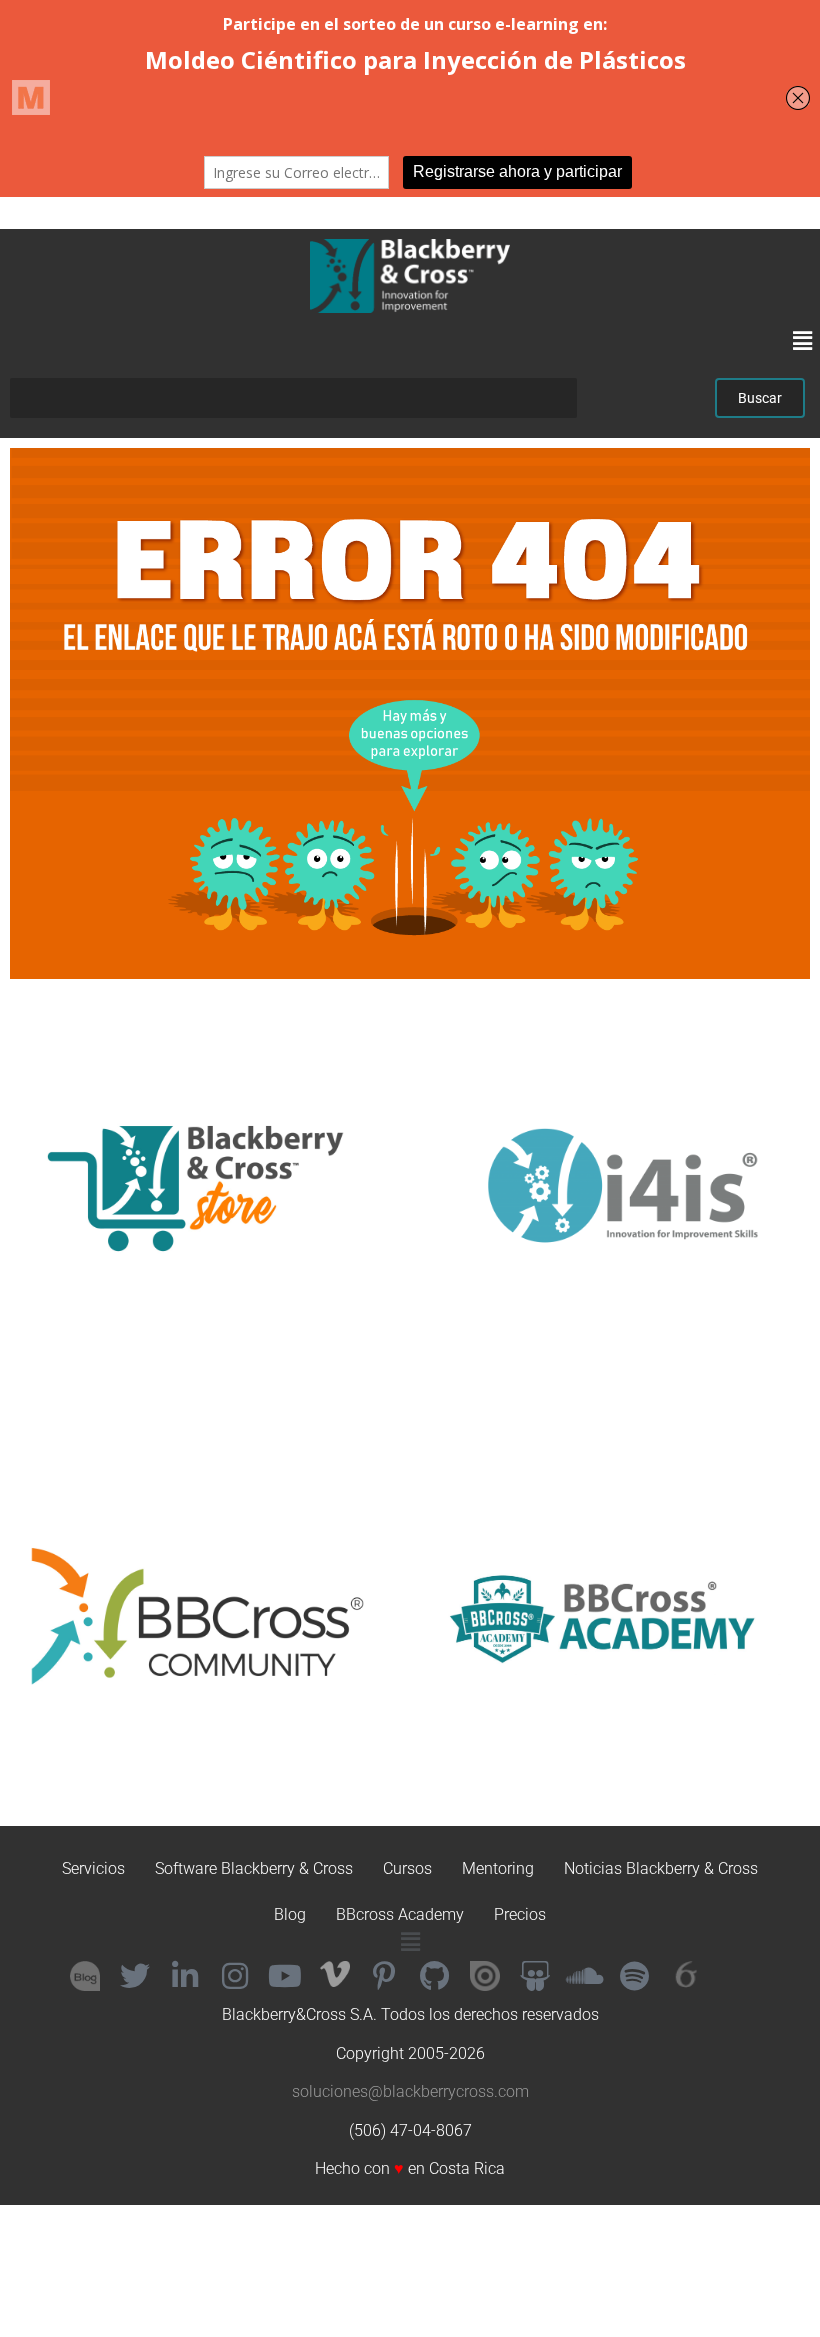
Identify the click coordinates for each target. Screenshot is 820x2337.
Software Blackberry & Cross (254, 1868)
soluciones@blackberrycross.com (410, 2091)
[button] (803, 342)
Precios (520, 1914)
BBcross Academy (400, 1914)
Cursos (407, 1868)
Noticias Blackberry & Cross (661, 1868)
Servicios (93, 1868)
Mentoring (498, 1868)
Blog (290, 1914)
